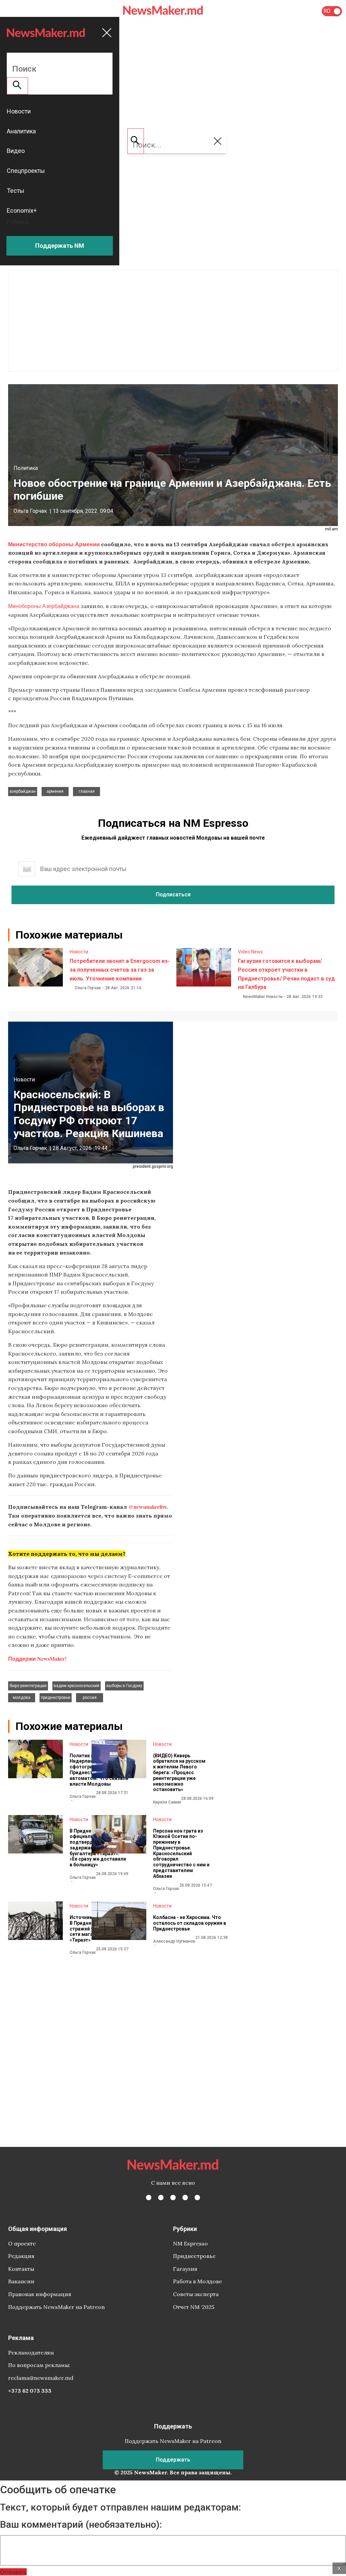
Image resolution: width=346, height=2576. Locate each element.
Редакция (21, 2256)
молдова (22, 1698)
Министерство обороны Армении (54, 544)
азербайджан (23, 791)
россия (90, 1698)
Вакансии (21, 2281)
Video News (250, 952)
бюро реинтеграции (28, 1686)
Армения (55, 791)
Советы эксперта (196, 2294)
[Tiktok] (185, 2198)
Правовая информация (40, 2294)
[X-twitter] (161, 2198)
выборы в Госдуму (124, 1686)
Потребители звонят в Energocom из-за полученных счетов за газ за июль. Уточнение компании (120, 970)
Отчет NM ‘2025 (194, 2307)
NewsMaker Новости (263, 997)
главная (87, 791)
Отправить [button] (13, 2572)
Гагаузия (185, 2269)
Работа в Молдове (197, 2281)
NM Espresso (190, 2243)
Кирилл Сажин (167, 1802)
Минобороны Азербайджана (44, 606)
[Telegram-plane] (197, 2198)
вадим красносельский (77, 1686)
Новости (79, 952)
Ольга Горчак (30, 511)
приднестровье (56, 1698)
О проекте (22, 2243)
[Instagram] (173, 2198)
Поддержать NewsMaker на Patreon (56, 2307)
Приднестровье (194, 2256)
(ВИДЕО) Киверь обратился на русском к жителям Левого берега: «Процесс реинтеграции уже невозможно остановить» (179, 1773)
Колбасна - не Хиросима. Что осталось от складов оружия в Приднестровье (190, 1923)
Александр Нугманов (174, 1941)
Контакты (21, 2269)
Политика (26, 468)
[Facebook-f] (149, 2198)
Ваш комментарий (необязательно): (81, 2525)
